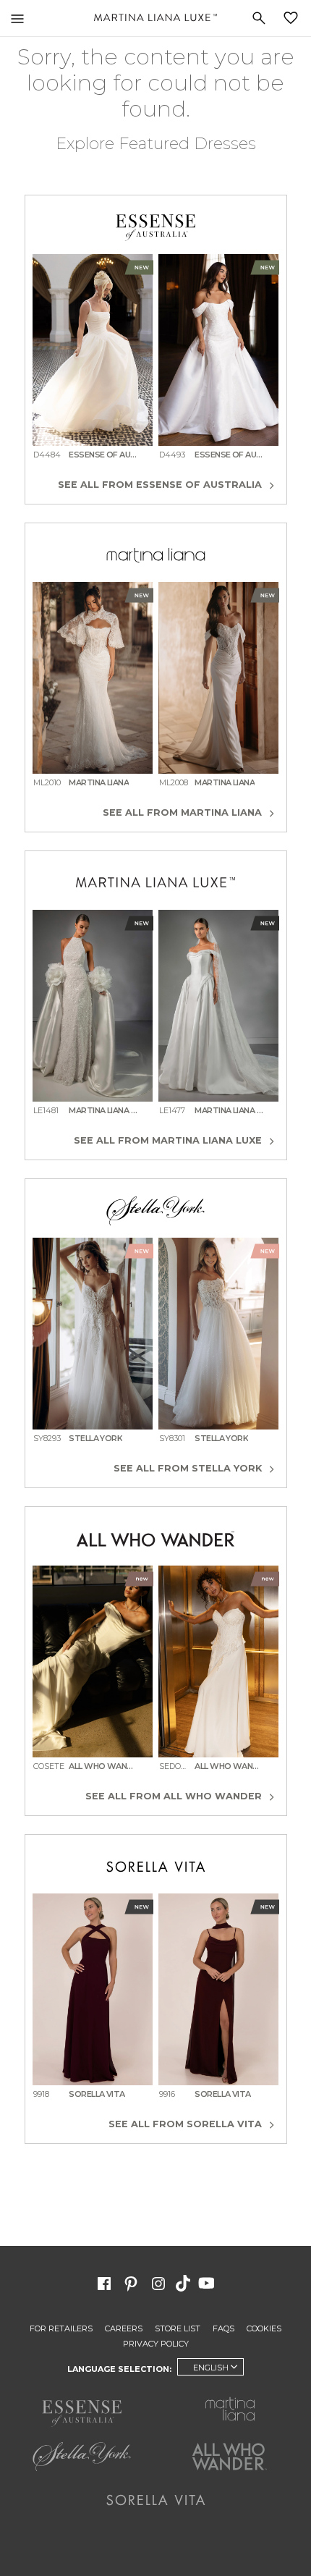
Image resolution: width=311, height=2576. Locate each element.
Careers (124, 2328)
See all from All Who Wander (175, 1796)
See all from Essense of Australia (161, 485)
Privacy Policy (156, 2344)
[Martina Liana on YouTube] (208, 2282)
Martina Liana (230, 2409)
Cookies (264, 2328)
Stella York (81, 2457)
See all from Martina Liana (184, 812)
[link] (93, 363)
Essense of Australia (81, 2413)
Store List (178, 2328)
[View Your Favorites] (294, 18)
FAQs (223, 2328)
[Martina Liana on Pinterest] (131, 2282)
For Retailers (61, 2328)
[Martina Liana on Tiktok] (184, 2282)
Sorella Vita (156, 2500)
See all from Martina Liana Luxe (169, 1140)
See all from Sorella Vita (187, 2124)
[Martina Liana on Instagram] (158, 2282)
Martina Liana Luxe (155, 18)
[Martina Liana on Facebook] (104, 2282)
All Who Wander (230, 2457)
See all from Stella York (189, 1468)
